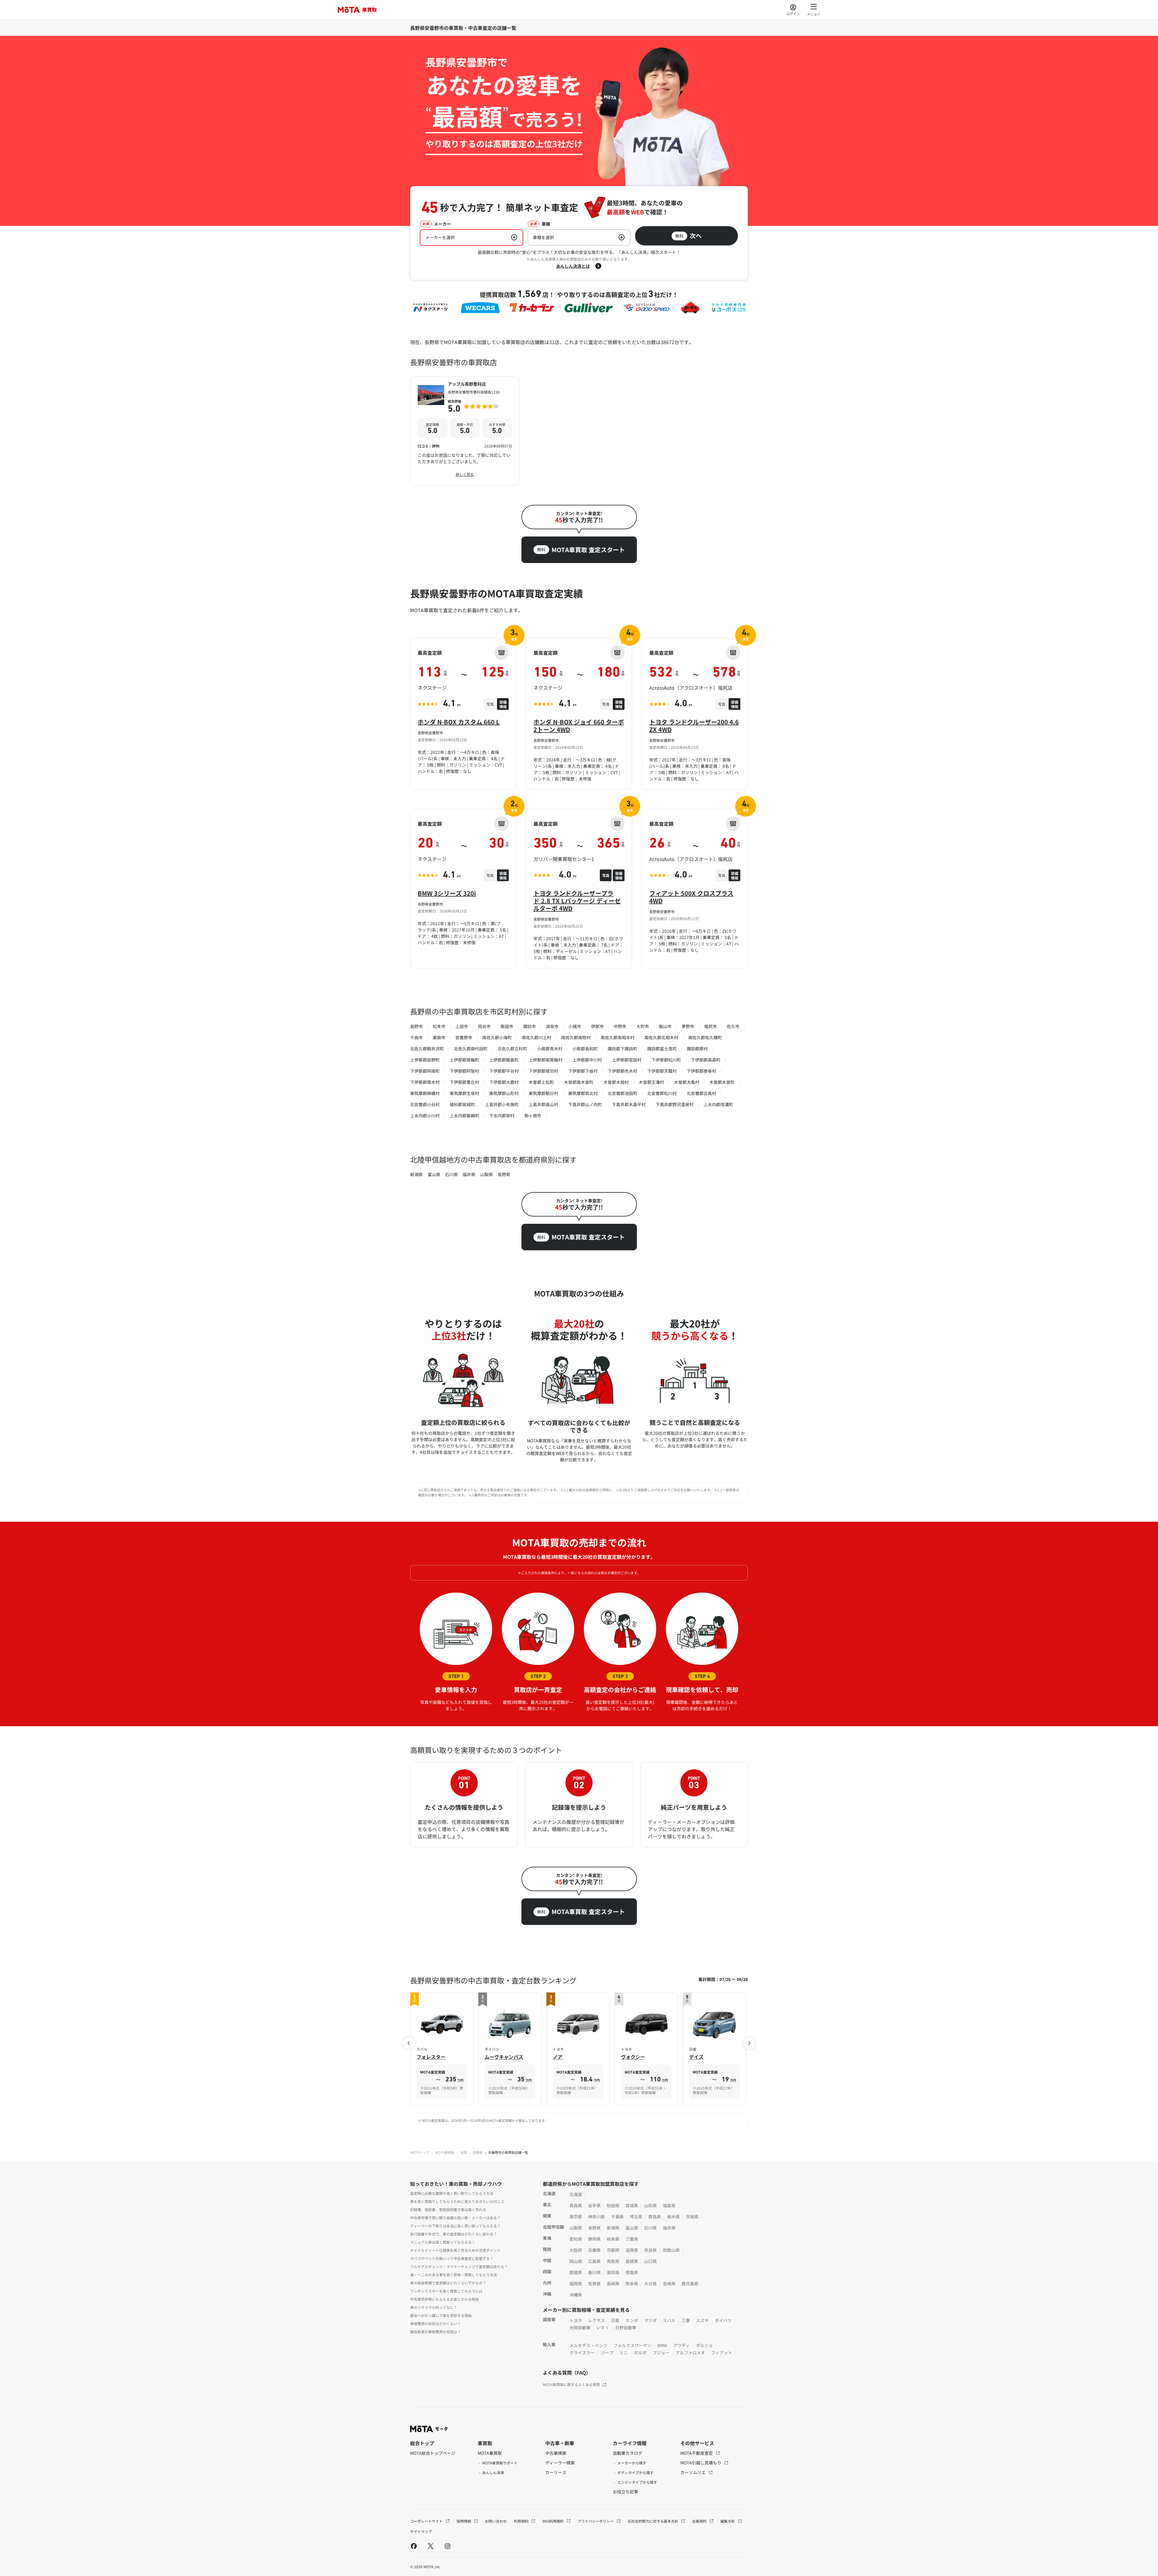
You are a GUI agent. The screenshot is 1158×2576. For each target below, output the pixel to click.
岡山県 (576, 2261)
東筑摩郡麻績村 (425, 1093)
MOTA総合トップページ (433, 2453)
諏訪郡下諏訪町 (622, 1049)
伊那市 (597, 1026)
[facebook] (414, 2546)
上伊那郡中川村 (587, 1060)
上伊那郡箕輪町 (464, 1060)
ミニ (624, 2353)
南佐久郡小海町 (497, 1037)
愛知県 (576, 2239)
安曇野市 (464, 1037)
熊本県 (632, 2283)
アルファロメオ (690, 2353)
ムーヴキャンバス (504, 2057)
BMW (662, 2345)
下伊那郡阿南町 (425, 1071)
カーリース (556, 2472)
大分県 (650, 2283)
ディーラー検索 (560, 2463)
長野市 (416, 1026)
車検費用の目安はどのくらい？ (435, 2323)
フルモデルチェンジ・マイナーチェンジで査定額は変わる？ (459, 2266)
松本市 (439, 1026)
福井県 (469, 1174)
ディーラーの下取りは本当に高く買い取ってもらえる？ (455, 2226)
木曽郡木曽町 (722, 1082)
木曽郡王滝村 (651, 1082)
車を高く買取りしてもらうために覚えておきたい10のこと (457, 2201)
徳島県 (632, 2272)
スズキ (702, 2320)
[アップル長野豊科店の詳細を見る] (465, 431)
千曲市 (416, 1037)
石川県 (451, 1174)
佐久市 (733, 1026)
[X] (431, 2546)
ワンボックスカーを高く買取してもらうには (446, 2291)
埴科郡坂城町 (462, 1104)
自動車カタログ (628, 2453)
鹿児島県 (690, 2283)
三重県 (632, 2239)
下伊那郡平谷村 (504, 1071)
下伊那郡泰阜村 (701, 1071)
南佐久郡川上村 (536, 1037)
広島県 (594, 2261)
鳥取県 (613, 2261)
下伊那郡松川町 (666, 1060)
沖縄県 (576, 2295)
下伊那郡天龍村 (662, 1071)
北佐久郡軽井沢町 (427, 1049)
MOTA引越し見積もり (701, 2463)
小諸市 (575, 1026)
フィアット (722, 2353)
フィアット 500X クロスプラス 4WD (691, 897)
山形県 (650, 2205)
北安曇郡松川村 (662, 1093)
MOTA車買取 (445, 2152)
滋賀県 (632, 2250)
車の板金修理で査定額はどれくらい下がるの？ (448, 2283)
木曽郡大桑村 (687, 1082)
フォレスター (431, 2057)
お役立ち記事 (625, 2492)
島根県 (632, 2261)
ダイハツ (723, 2320)
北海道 (576, 2194)
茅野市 (688, 1026)
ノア (558, 2057)
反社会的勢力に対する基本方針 (653, 2521)
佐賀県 (594, 2283)
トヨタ (576, 2320)
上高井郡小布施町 (502, 1104)
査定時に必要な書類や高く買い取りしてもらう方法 (452, 2193)
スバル (669, 2320)
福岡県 (576, 2283)
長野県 (504, 1174)
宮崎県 (669, 2283)
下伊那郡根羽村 (543, 1071)
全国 (464, 2152)
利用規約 (522, 2521)
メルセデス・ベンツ (588, 2345)
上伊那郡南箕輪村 (546, 1060)
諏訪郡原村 (697, 1049)
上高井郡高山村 (543, 1104)
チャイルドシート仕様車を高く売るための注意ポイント (455, 2250)
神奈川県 (596, 2217)
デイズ (696, 2057)
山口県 (650, 2261)
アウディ (682, 2345)
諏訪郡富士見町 (662, 1049)
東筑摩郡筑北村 (583, 1093)
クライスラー (582, 2353)
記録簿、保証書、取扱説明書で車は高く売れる (448, 2209)
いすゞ (603, 2328)
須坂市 (552, 1026)
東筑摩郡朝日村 (543, 1093)
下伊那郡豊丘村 (464, 1082)
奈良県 (650, 2250)
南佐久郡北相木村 (661, 1037)
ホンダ (632, 2320)
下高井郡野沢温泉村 (675, 1104)
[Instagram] (448, 2546)
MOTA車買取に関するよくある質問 (571, 2384)
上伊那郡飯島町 (504, 1060)
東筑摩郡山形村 (504, 1093)
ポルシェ (704, 2345)
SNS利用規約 (553, 2521)
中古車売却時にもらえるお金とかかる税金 (445, 2299)
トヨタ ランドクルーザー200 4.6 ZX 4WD (694, 726)
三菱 (686, 2320)
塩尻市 (710, 1026)
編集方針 (728, 2521)
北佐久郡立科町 (512, 1049)
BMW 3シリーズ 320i (447, 893)
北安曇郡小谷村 (425, 1104)
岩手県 (594, 2205)
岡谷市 (484, 1026)
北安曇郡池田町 (622, 1093)
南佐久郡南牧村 (576, 1037)
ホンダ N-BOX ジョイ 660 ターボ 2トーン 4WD (579, 726)
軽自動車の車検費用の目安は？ (435, 2332)
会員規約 (700, 2521)
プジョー (661, 2353)
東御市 (439, 1037)
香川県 (594, 2272)
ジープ (607, 2353)
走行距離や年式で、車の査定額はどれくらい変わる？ (454, 2234)
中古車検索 (556, 2453)
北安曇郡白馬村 (701, 1093)
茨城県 (692, 2217)
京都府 (613, 2250)
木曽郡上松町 (541, 1082)
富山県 (434, 1174)
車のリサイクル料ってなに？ (434, 2307)
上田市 (462, 1026)
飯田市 (507, 1026)
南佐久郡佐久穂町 (705, 1037)
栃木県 (673, 2217)
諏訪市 (530, 1026)
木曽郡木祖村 (616, 1082)
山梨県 (486, 1174)
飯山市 (665, 1026)
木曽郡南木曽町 (579, 1082)
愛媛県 (576, 2272)
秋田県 (613, 2205)
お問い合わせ (496, 2521)
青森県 (576, 2205)
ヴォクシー (633, 2057)
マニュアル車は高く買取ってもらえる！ (443, 2242)
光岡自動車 (580, 2328)
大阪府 (576, 2250)
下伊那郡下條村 (583, 1071)
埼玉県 (636, 2217)
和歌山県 (671, 2250)
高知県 (613, 2272)
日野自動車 (626, 2328)
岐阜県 (613, 2239)
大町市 (643, 1026)
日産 (615, 2320)
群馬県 (655, 2217)
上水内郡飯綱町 (464, 1116)
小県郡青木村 (550, 1049)
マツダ (650, 2320)
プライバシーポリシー (596, 2521)
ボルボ (640, 2353)
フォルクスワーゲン (632, 2345)
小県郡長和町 (585, 1049)
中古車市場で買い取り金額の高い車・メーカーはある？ (455, 2218)
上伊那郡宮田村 (627, 1060)
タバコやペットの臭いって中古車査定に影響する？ (452, 2258)
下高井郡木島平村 (629, 1104)
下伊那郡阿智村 (464, 1071)
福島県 (669, 2205)
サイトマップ (421, 2531)
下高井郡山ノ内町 (585, 1104)
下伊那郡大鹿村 (504, 1082)
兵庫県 (594, 2250)
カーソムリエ (693, 2472)
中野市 (620, 1026)
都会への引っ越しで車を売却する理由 (441, 2315)
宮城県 (632, 2205)
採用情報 (464, 2521)
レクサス (596, 2320)
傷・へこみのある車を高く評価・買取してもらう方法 (454, 2275)
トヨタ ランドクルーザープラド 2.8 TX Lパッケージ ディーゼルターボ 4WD (577, 901)
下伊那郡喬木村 (425, 1082)
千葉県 (617, 2217)
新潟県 (416, 1174)
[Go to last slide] (409, 2043)
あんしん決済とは (573, 266)
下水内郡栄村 (502, 1116)
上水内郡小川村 (425, 1116)
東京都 (576, 2217)
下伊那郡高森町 (706, 1060)
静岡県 (594, 2239)
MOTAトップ (420, 2152)
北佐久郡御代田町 (471, 1049)
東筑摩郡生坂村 (464, 1093)
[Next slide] (749, 2043)
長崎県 (613, 2283)
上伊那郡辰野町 (425, 1060)
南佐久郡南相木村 (618, 1037)
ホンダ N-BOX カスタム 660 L (459, 722)
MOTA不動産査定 (697, 2453)
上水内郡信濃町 (718, 1104)
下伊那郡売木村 (622, 1071)
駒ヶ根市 (533, 1116)
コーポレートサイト (427, 2521)
